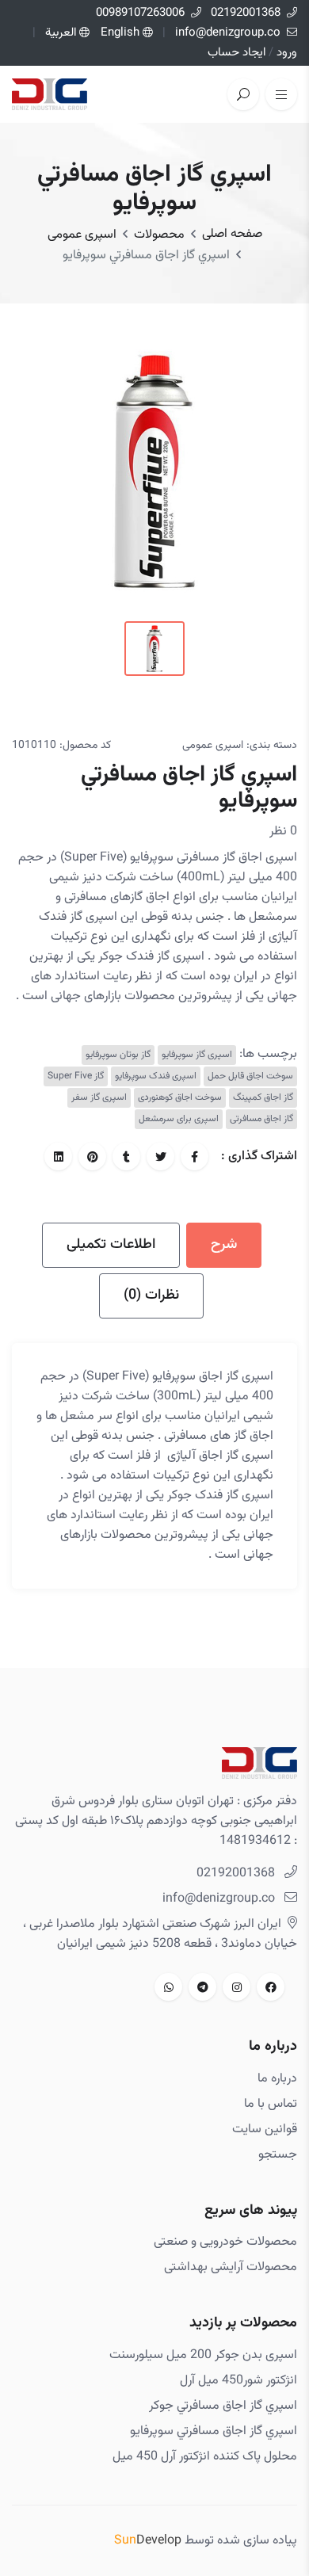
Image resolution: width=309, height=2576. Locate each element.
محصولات (159, 235)
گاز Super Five (76, 1076)
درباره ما (277, 2079)
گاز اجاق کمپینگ (263, 1098)
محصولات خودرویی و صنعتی (225, 2242)
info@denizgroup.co (228, 33)
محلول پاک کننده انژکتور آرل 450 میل (205, 2457)
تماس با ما (271, 2104)
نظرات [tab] (151, 1296)
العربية (62, 33)
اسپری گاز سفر (99, 1098)
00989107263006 (140, 13)
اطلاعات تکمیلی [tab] (111, 1245)
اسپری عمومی (82, 235)
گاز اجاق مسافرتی (261, 1119)
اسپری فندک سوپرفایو (156, 1076)
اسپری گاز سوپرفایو (197, 1055)
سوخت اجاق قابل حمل (250, 1076)
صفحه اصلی (232, 234)
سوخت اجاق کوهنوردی (180, 1098)
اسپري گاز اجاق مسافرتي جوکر (223, 2406)
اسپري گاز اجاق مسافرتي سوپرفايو (214, 2431)
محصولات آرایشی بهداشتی (231, 2267)
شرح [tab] (224, 1245)
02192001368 (244, 13)
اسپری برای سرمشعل (179, 1119)
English (120, 33)
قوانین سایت (265, 2129)
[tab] (154, 649)
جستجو (278, 2155)
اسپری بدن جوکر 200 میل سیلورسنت (203, 2355)
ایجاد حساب (237, 53)
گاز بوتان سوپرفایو (118, 1055)
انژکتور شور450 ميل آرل (238, 2381)
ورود (285, 53)
